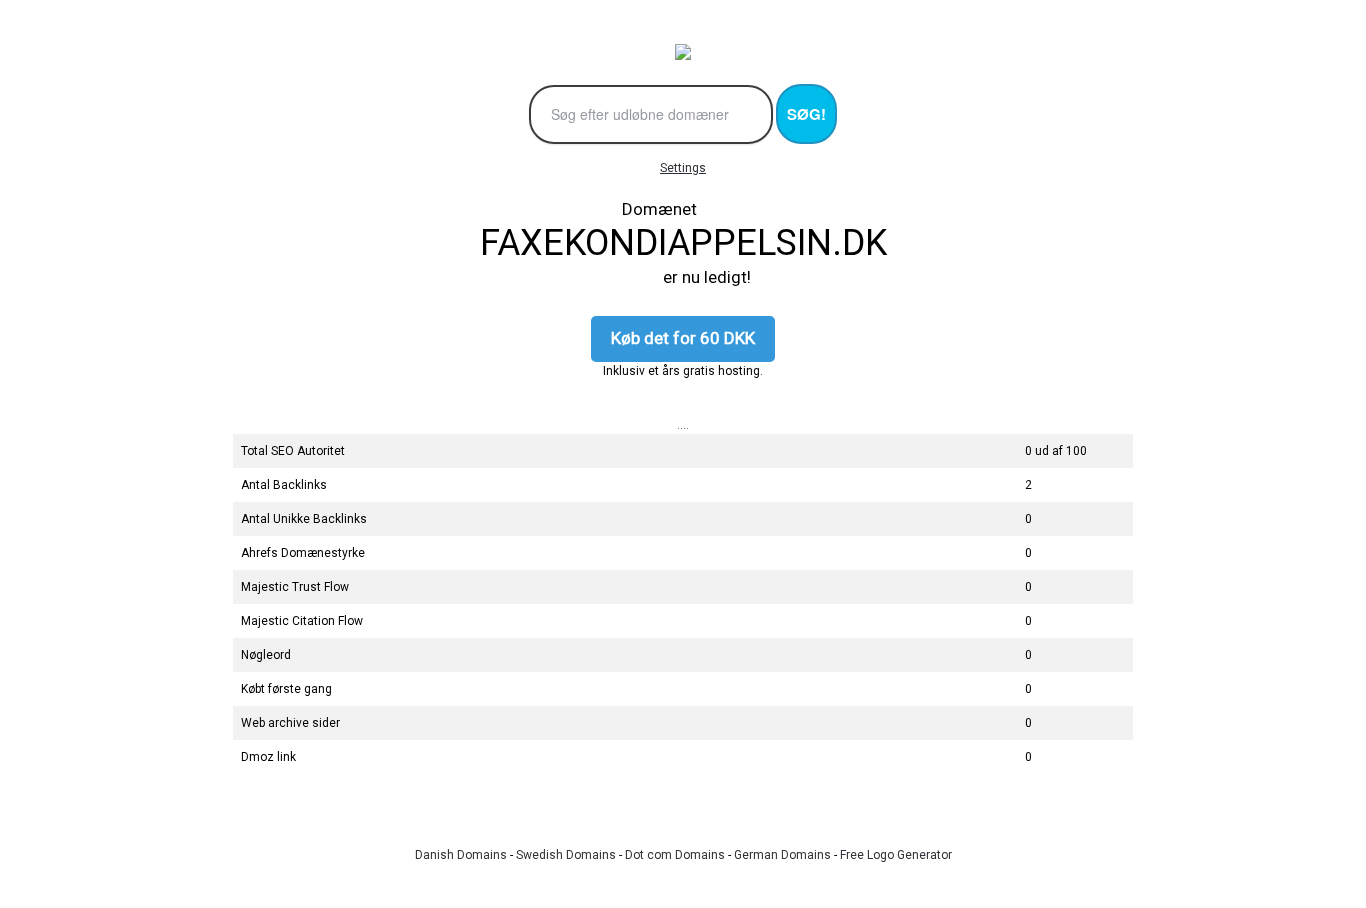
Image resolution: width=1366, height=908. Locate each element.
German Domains (782, 855)
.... (683, 425)
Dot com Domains (675, 855)
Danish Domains (461, 855)
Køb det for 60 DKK (683, 338)
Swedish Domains (566, 855)
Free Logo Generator (896, 855)
